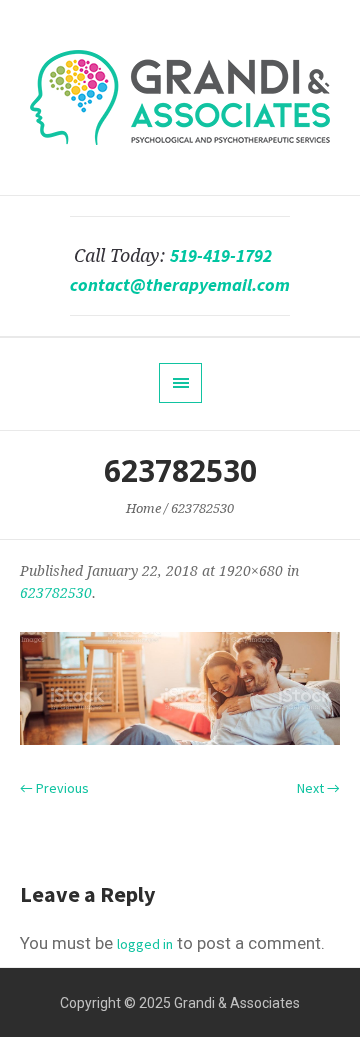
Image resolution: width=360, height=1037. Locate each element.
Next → (318, 788)
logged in (145, 944)
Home (143, 508)
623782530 (56, 593)
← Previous (54, 788)
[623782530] (180, 688)
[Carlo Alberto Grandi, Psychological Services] (180, 97)
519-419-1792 (221, 255)
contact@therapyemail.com (180, 285)
